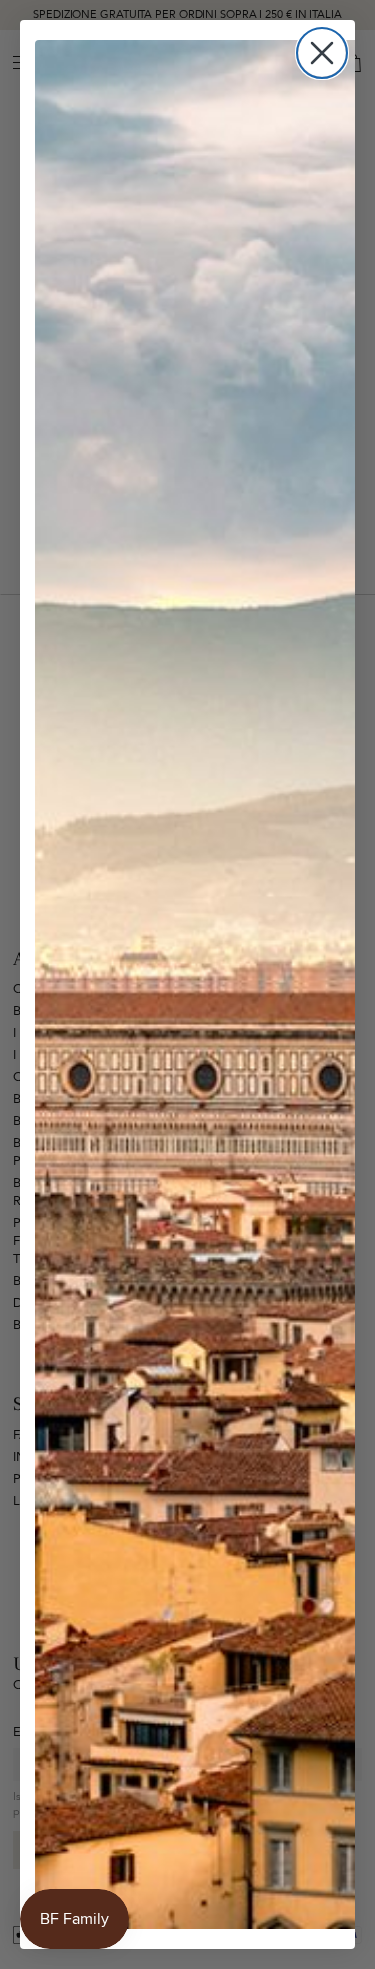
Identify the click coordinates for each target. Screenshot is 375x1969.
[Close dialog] (322, 53)
